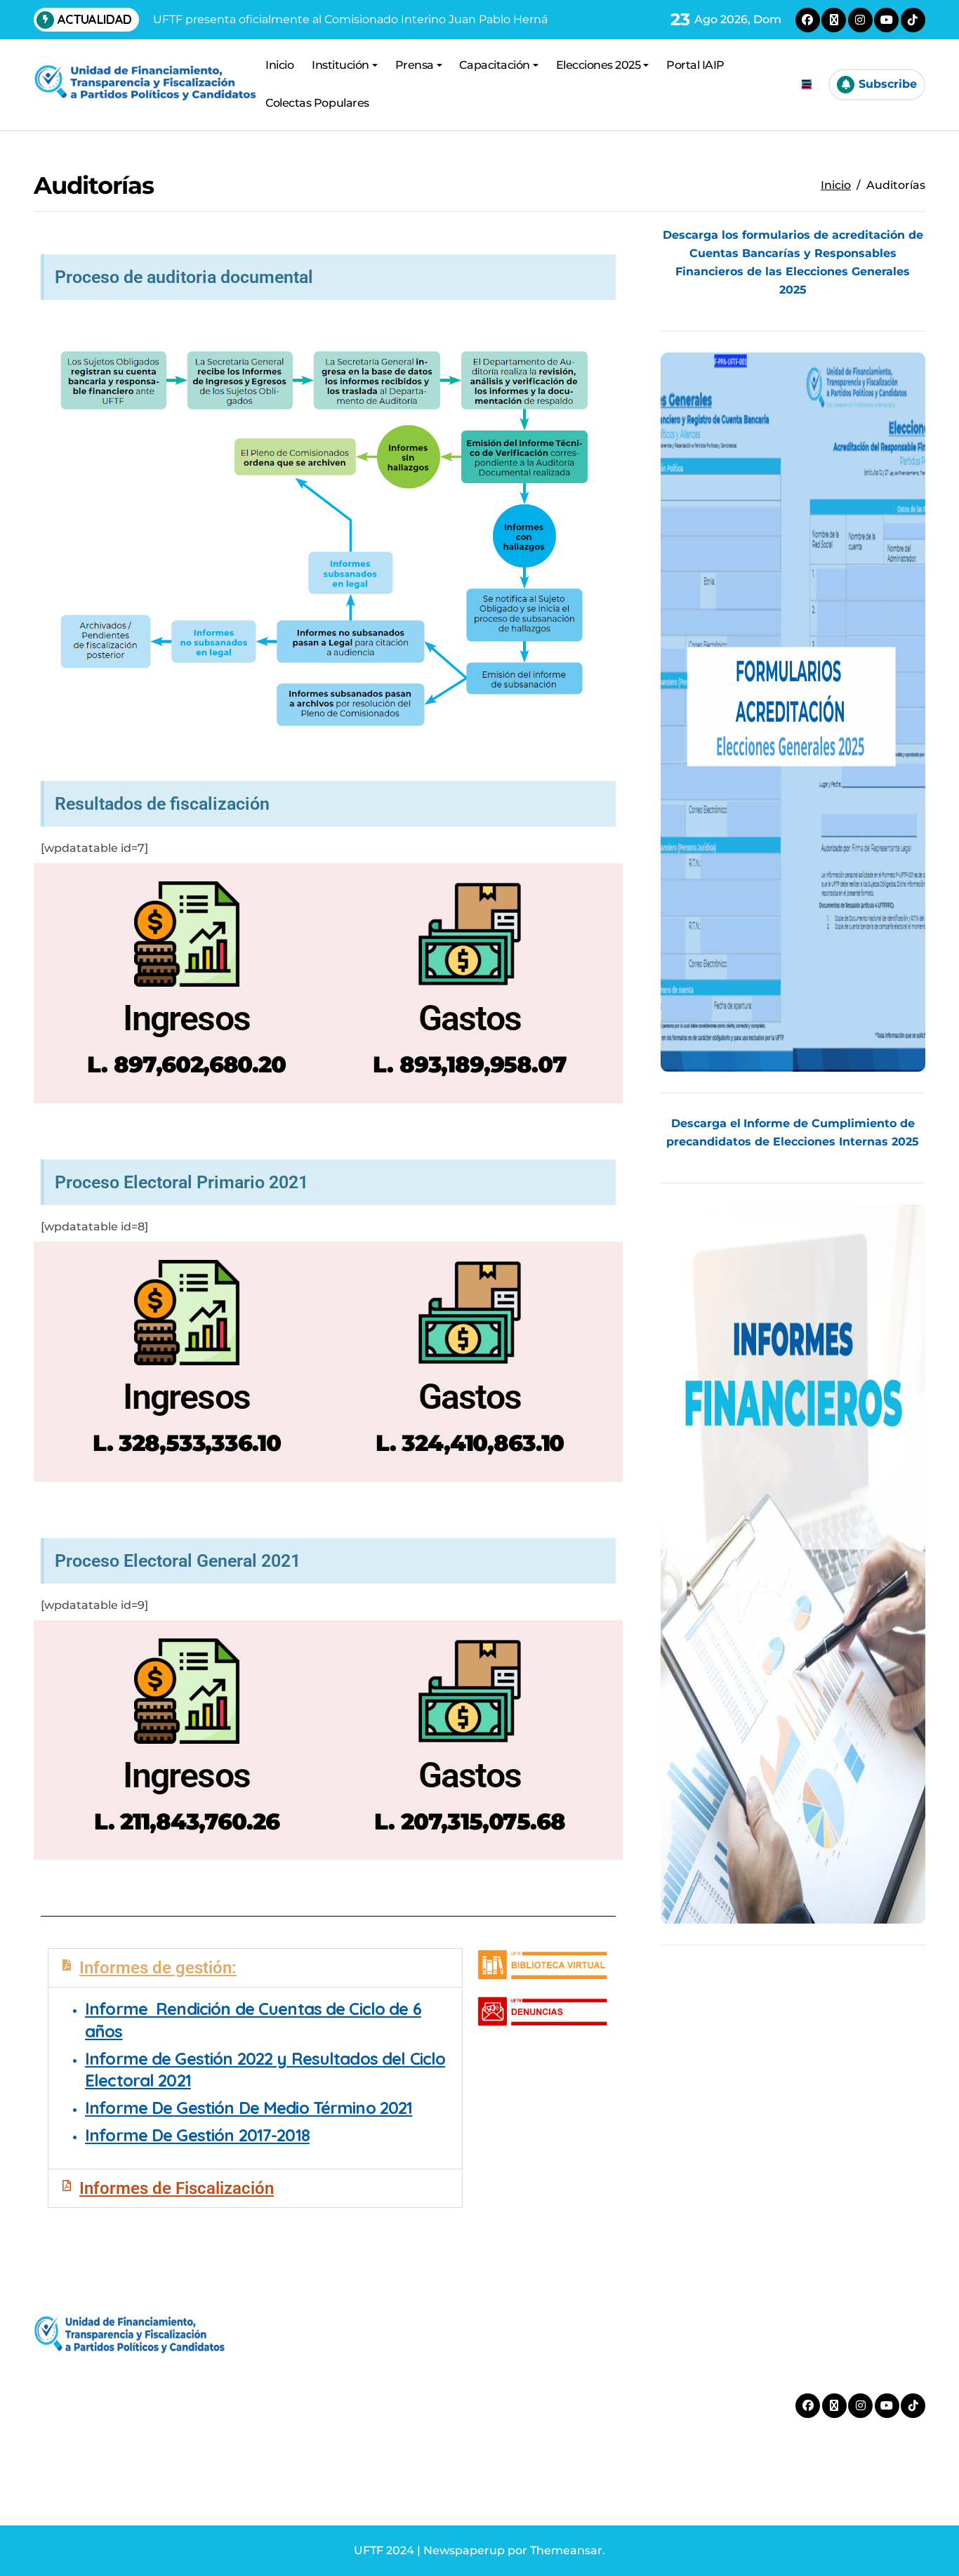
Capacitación (494, 65)
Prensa (415, 65)
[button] (255, 1968)
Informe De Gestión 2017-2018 (197, 2135)
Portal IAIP (695, 65)
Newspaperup (464, 2550)
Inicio (279, 65)
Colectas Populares (317, 103)
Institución (340, 65)
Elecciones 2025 (598, 65)
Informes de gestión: (158, 1968)
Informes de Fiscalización (177, 2188)
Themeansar (566, 2550)
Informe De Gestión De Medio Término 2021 (249, 2108)
